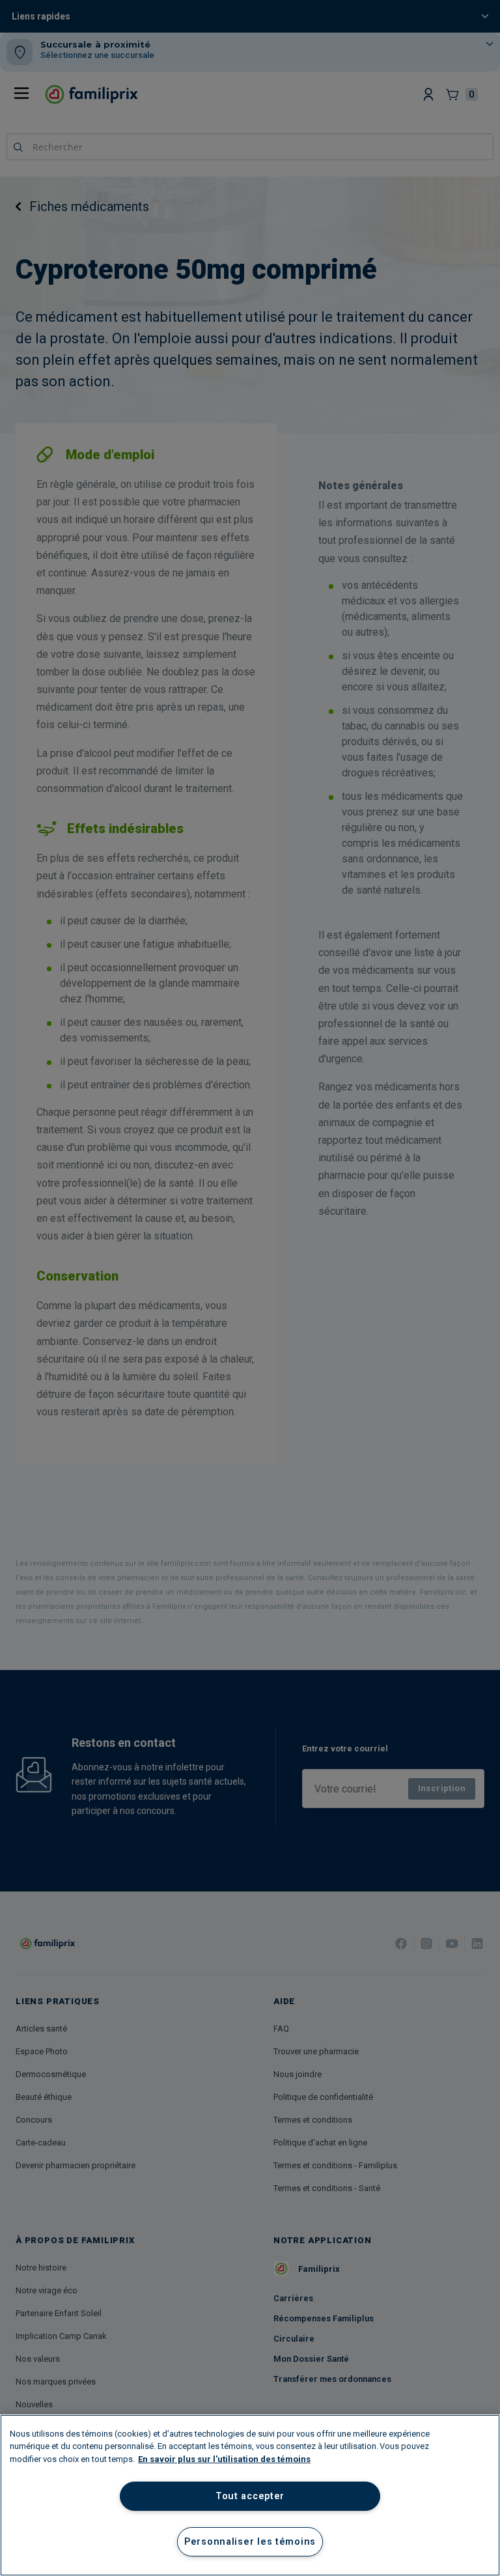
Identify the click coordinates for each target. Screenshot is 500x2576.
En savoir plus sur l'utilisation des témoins (224, 2459)
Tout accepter (250, 2496)
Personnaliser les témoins (250, 2542)
